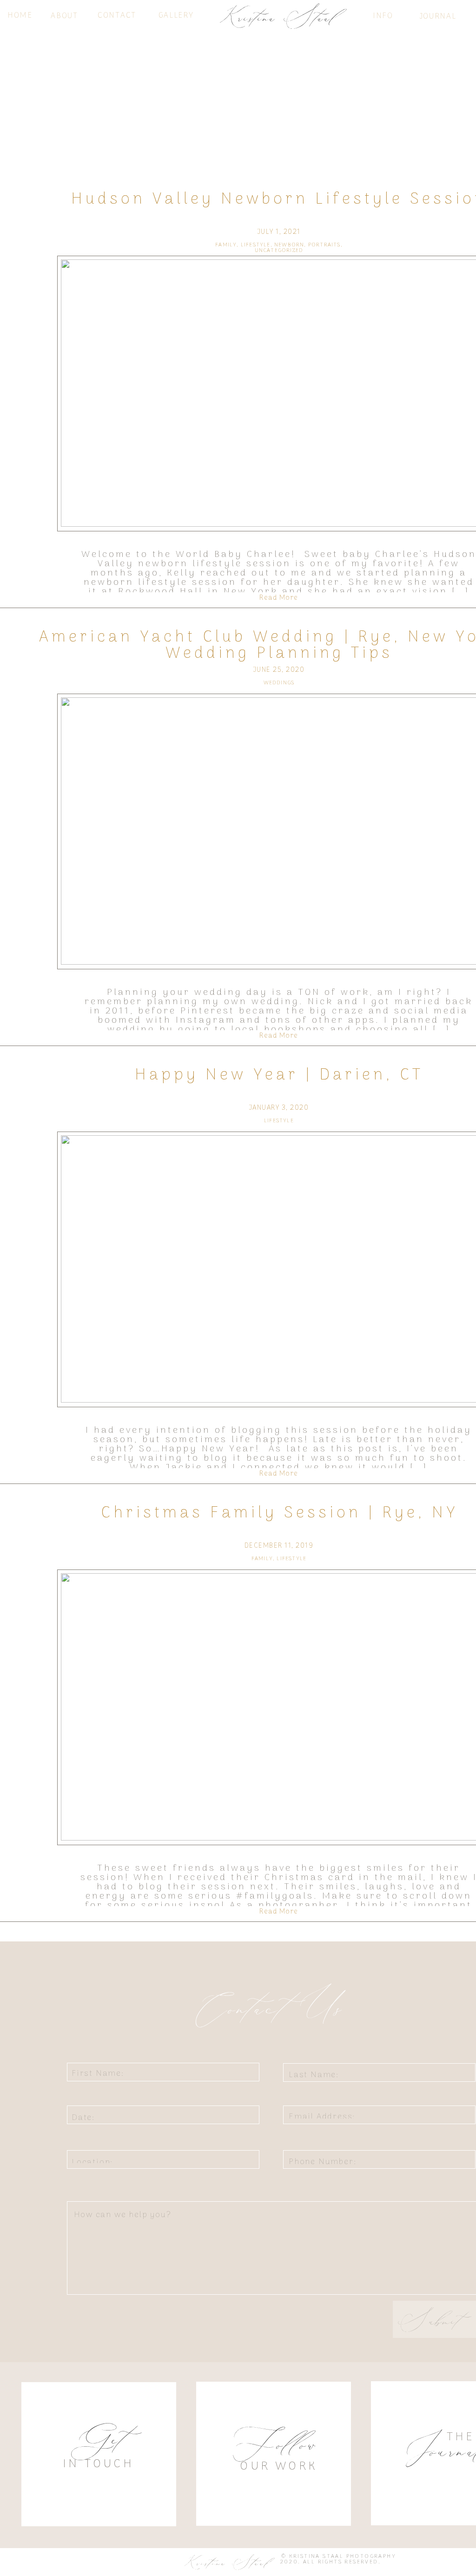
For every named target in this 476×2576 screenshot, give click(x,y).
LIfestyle (256, 245)
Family (226, 245)
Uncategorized (279, 251)
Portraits (324, 245)
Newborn (289, 245)
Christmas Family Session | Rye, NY (279, 1513)
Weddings (279, 683)
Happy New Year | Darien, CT (279, 1075)
